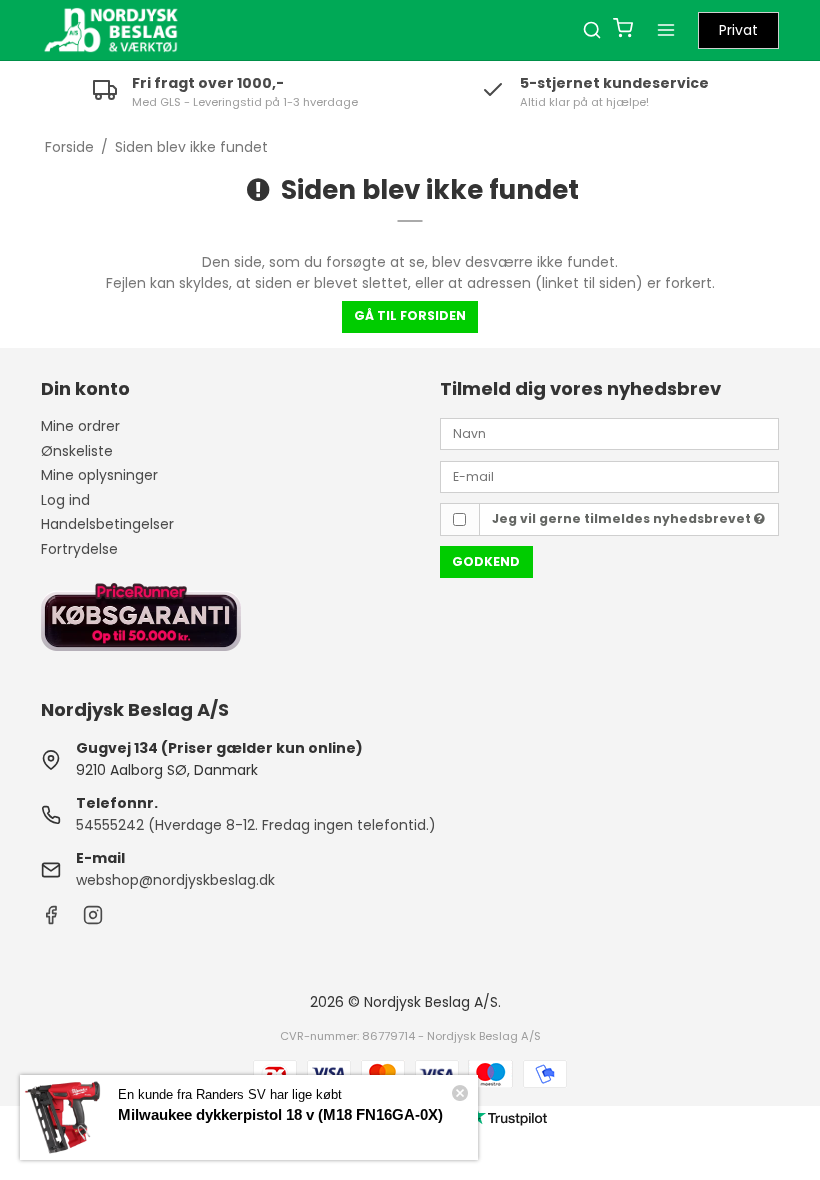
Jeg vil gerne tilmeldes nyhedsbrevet (623, 518)
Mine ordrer (80, 426)
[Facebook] (51, 920)
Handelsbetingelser (107, 524)
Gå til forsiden (410, 315)
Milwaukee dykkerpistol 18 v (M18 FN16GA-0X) (280, 1114)
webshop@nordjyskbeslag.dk (175, 880)
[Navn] (609, 433)
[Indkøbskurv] (623, 30)
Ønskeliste (77, 451)
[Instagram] (93, 920)
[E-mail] (609, 475)
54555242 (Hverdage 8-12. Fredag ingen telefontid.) (256, 825)
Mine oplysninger (99, 475)
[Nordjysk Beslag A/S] (111, 30)
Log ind (65, 500)
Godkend (486, 561)
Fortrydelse (79, 549)
